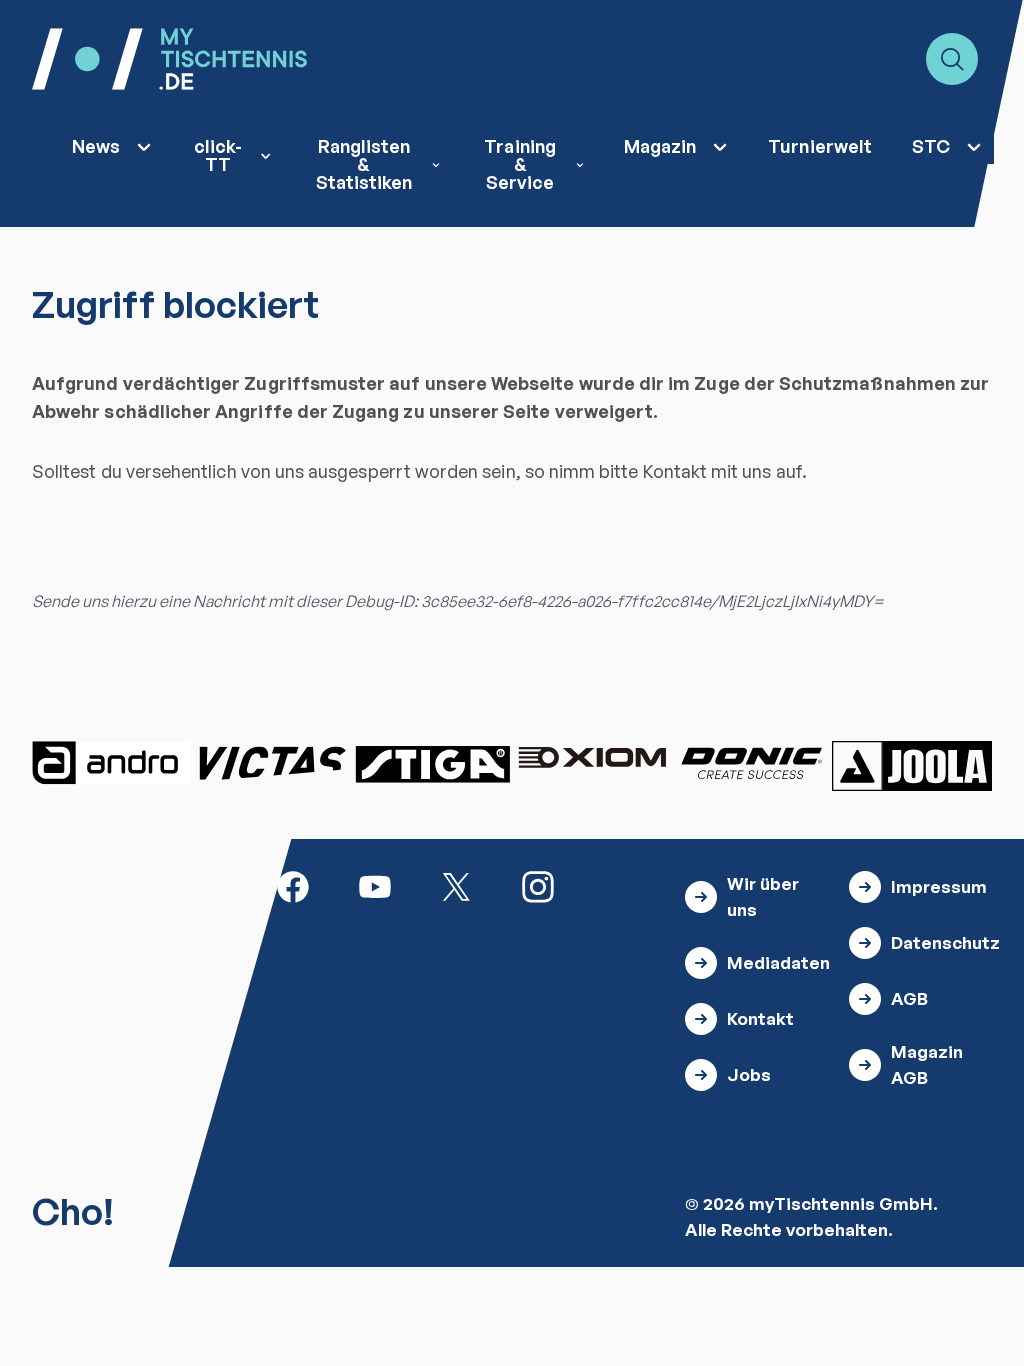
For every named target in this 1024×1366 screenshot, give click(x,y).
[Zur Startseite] (169, 59)
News (96, 146)
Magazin (660, 146)
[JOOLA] (912, 766)
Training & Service (520, 164)
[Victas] (272, 763)
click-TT (218, 155)
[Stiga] (432, 763)
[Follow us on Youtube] (375, 885)
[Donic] (752, 763)
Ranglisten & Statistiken (364, 164)
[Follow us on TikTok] (620, 885)
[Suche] (952, 59)
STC (931, 146)
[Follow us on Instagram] (538, 885)
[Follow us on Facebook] (293, 885)
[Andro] (112, 763)
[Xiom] (592, 760)
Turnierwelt (820, 146)
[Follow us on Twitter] (456, 885)
